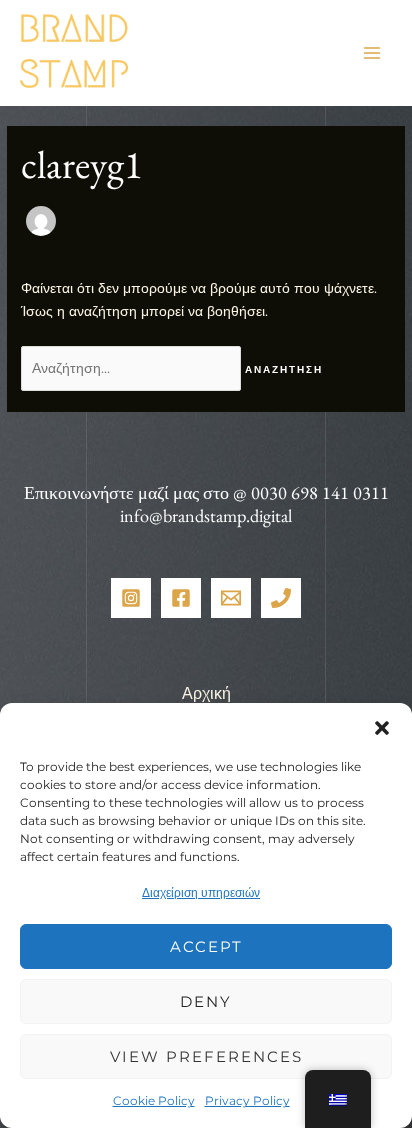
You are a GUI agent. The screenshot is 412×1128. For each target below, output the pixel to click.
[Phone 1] (281, 598)
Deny (206, 1001)
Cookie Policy (154, 1100)
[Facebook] (181, 598)
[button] (382, 728)
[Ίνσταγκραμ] (131, 598)
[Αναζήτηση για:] (133, 368)
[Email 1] (231, 598)
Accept (206, 946)
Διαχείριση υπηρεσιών (201, 892)
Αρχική (206, 693)
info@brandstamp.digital (206, 515)
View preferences (206, 1056)
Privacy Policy (247, 1100)
